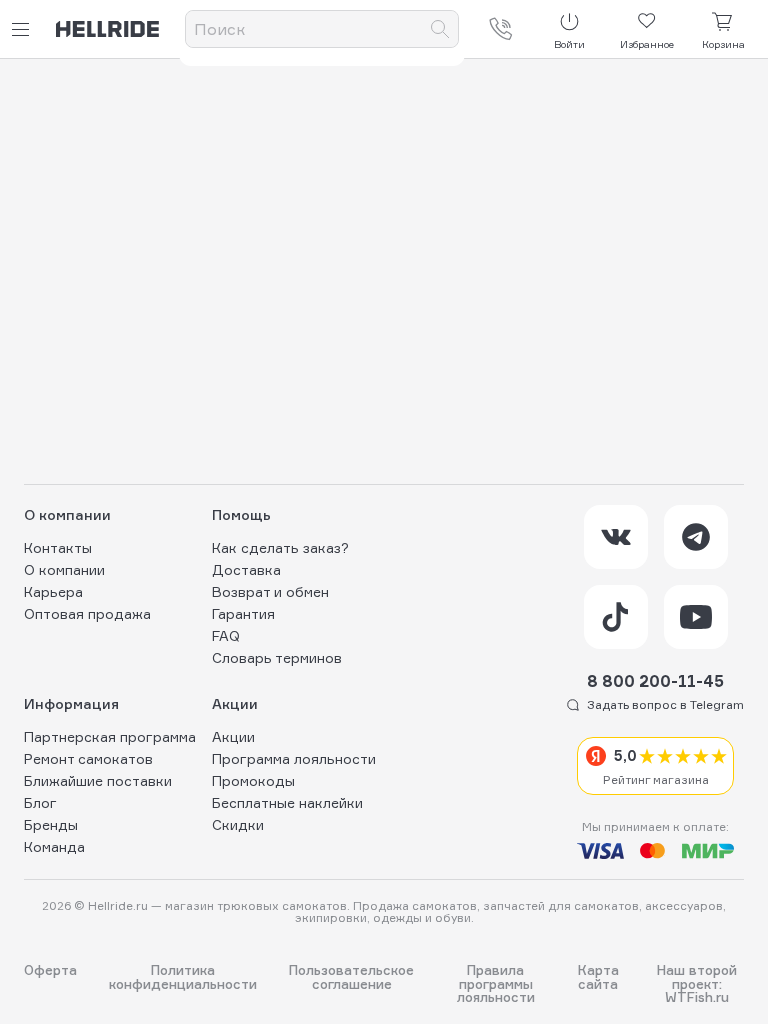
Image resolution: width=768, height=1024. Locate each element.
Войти (569, 44)
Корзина (723, 44)
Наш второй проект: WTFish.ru (697, 984)
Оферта (50, 971)
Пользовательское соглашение (351, 977)
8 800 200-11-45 (655, 681)
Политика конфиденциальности (183, 977)
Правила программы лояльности (496, 984)
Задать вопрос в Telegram (665, 704)
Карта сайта (598, 977)
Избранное (647, 44)
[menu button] (24, 29)
